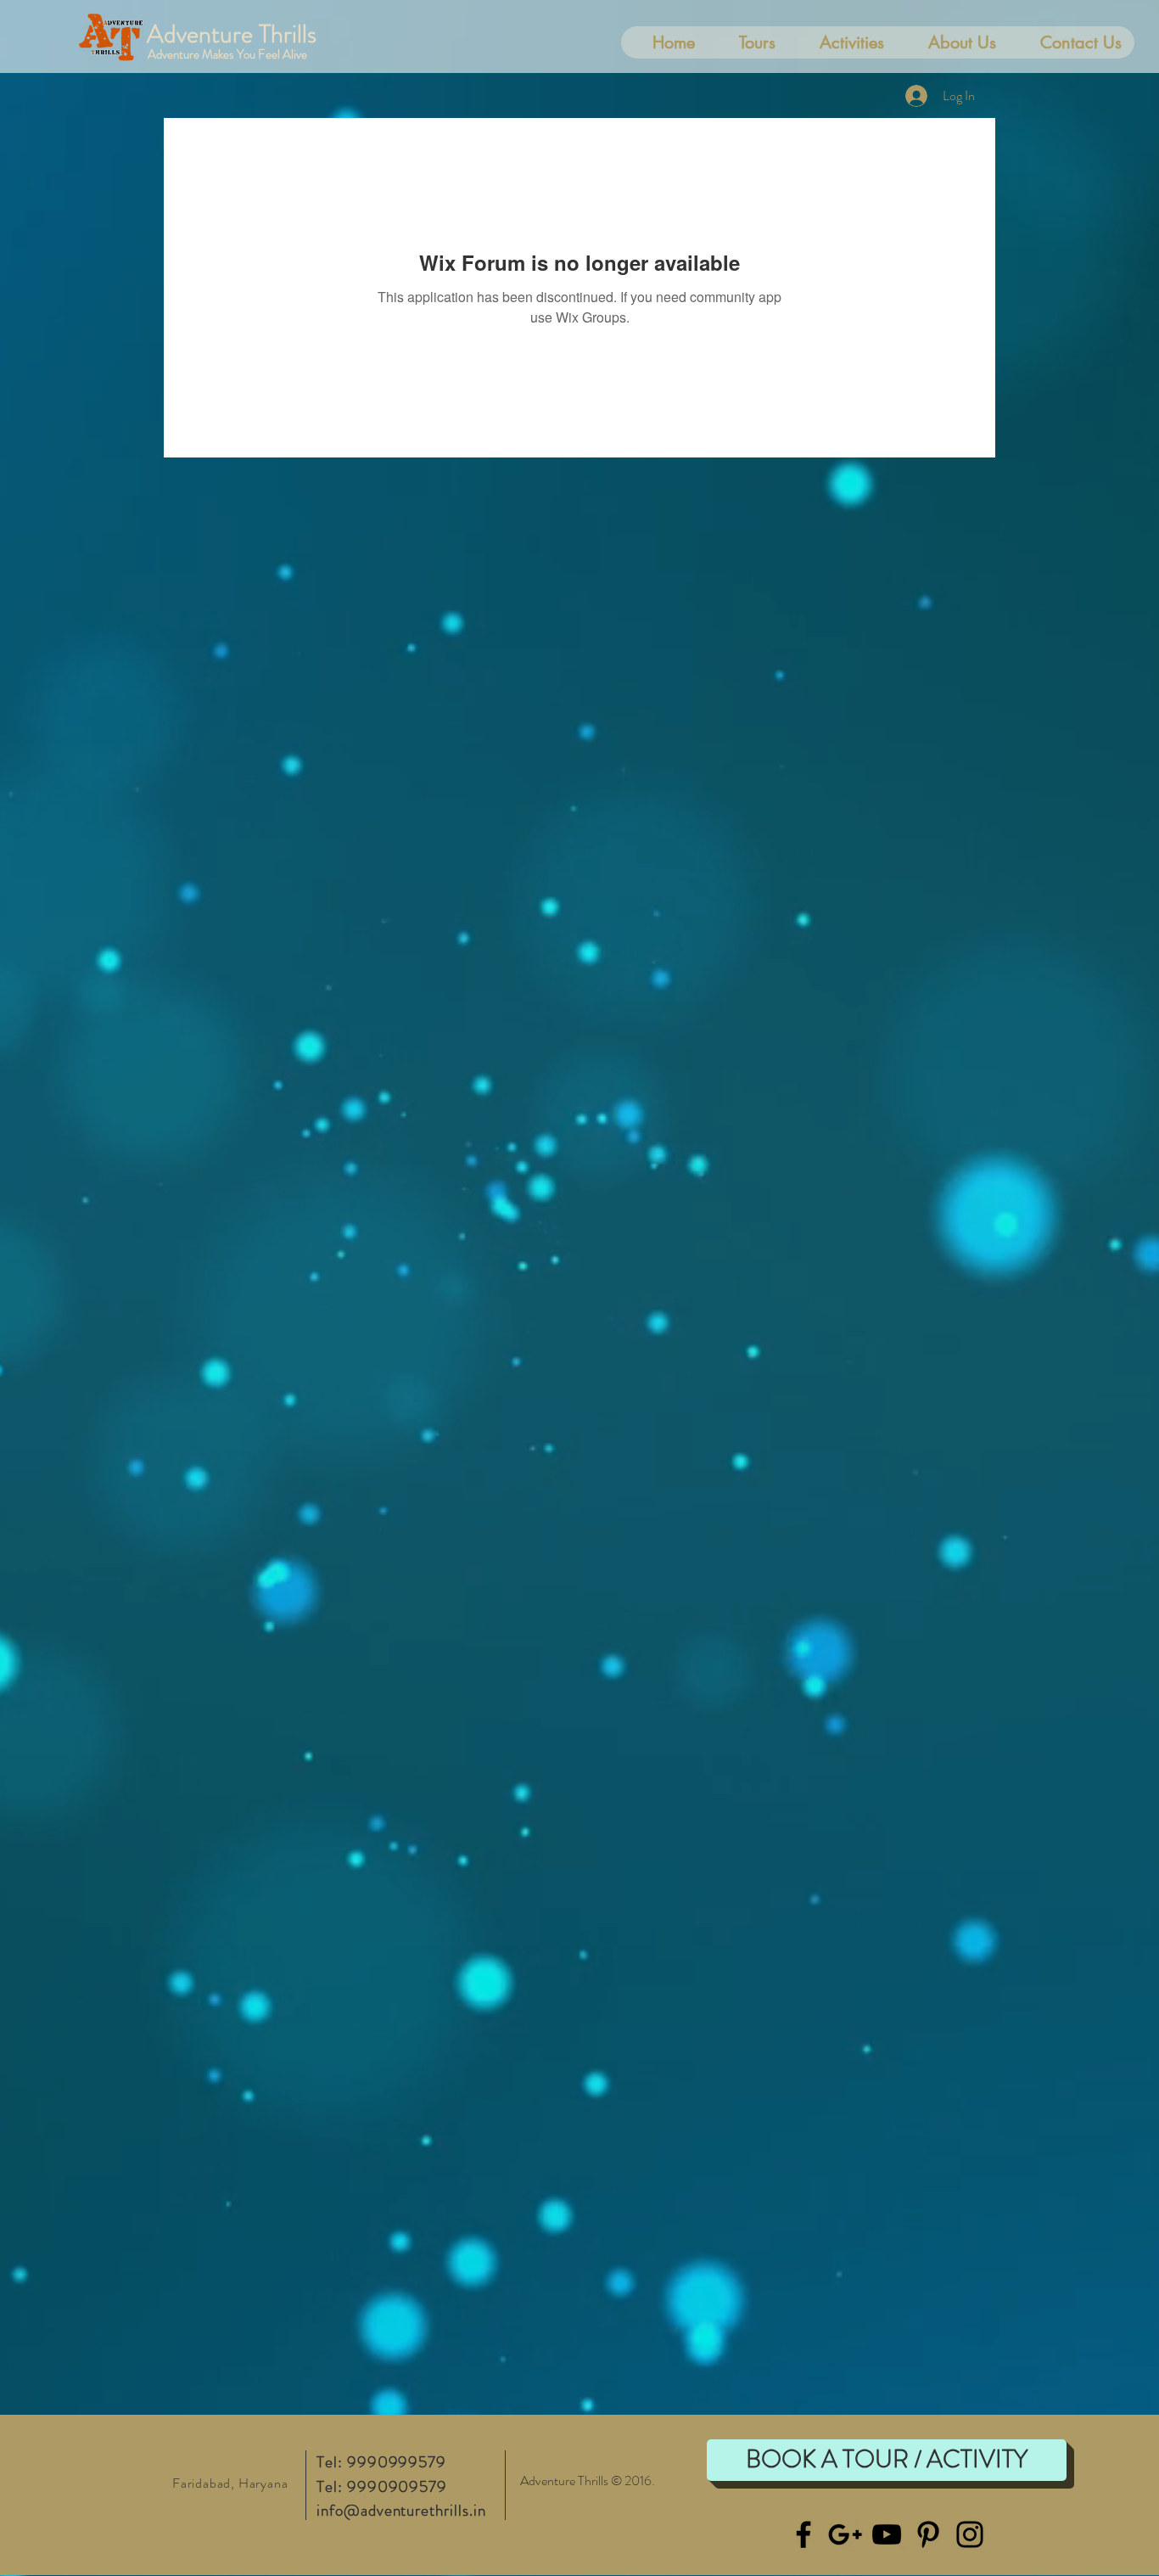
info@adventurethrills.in (401, 2510)
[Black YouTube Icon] (887, 2534)
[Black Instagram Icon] (970, 2534)
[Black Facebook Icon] (803, 2534)
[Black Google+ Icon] (845, 2534)
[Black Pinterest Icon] (928, 2534)
